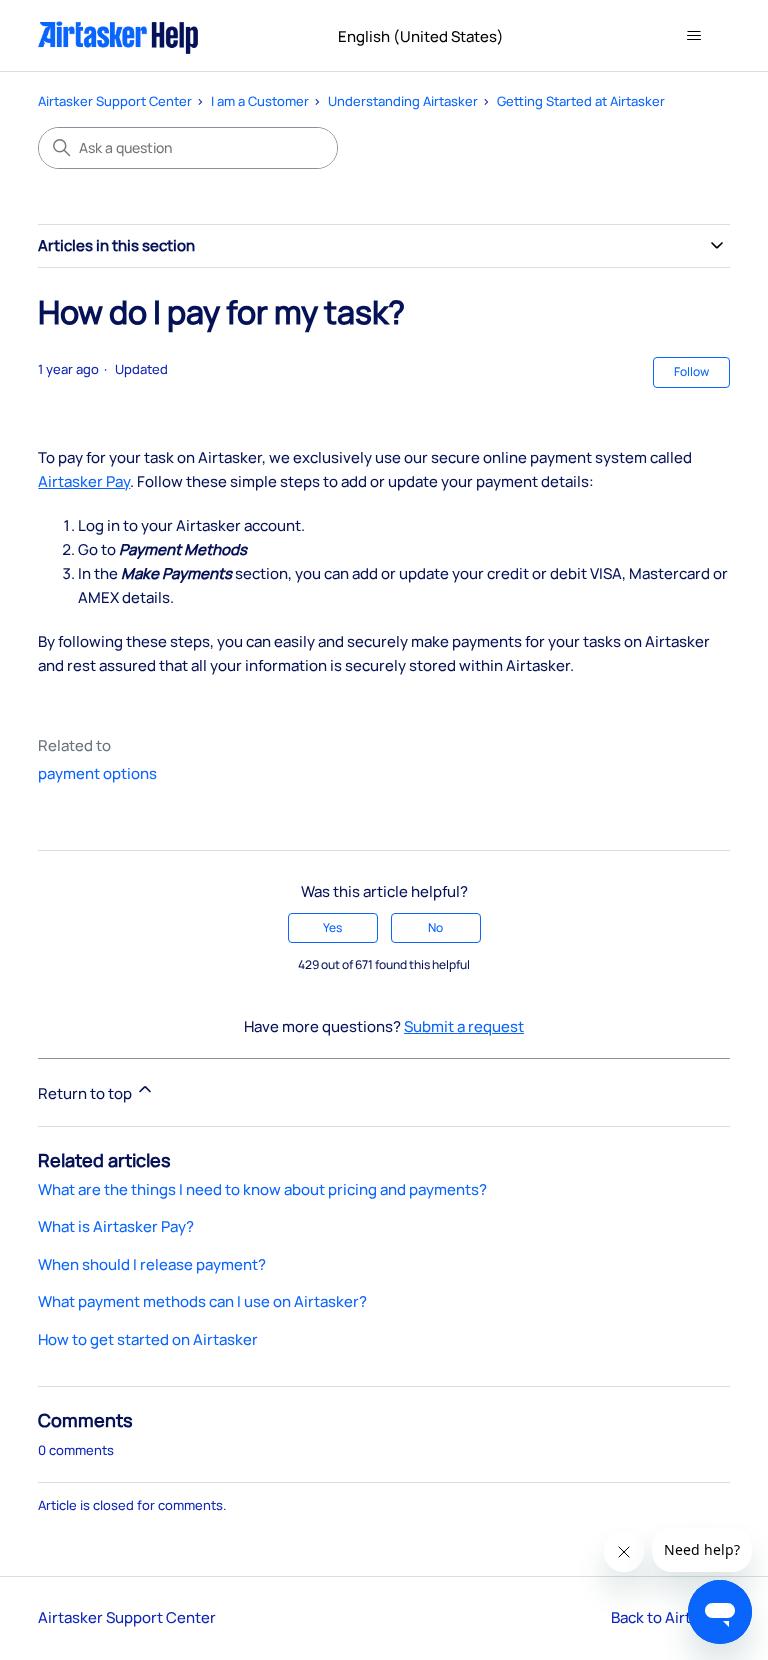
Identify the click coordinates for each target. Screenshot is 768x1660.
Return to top (86, 1093)
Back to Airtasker (670, 1617)
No (435, 927)
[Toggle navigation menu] (694, 36)
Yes (332, 927)
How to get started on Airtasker (148, 1339)
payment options (97, 773)
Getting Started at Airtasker (581, 101)
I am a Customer (260, 101)
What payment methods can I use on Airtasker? (202, 1301)
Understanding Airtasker (403, 101)
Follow (691, 371)
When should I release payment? (152, 1264)
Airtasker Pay (84, 481)
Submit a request (464, 1026)
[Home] (118, 35)
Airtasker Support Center (115, 101)
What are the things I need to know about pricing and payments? (262, 1189)
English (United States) (422, 36)
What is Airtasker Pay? (116, 1226)
